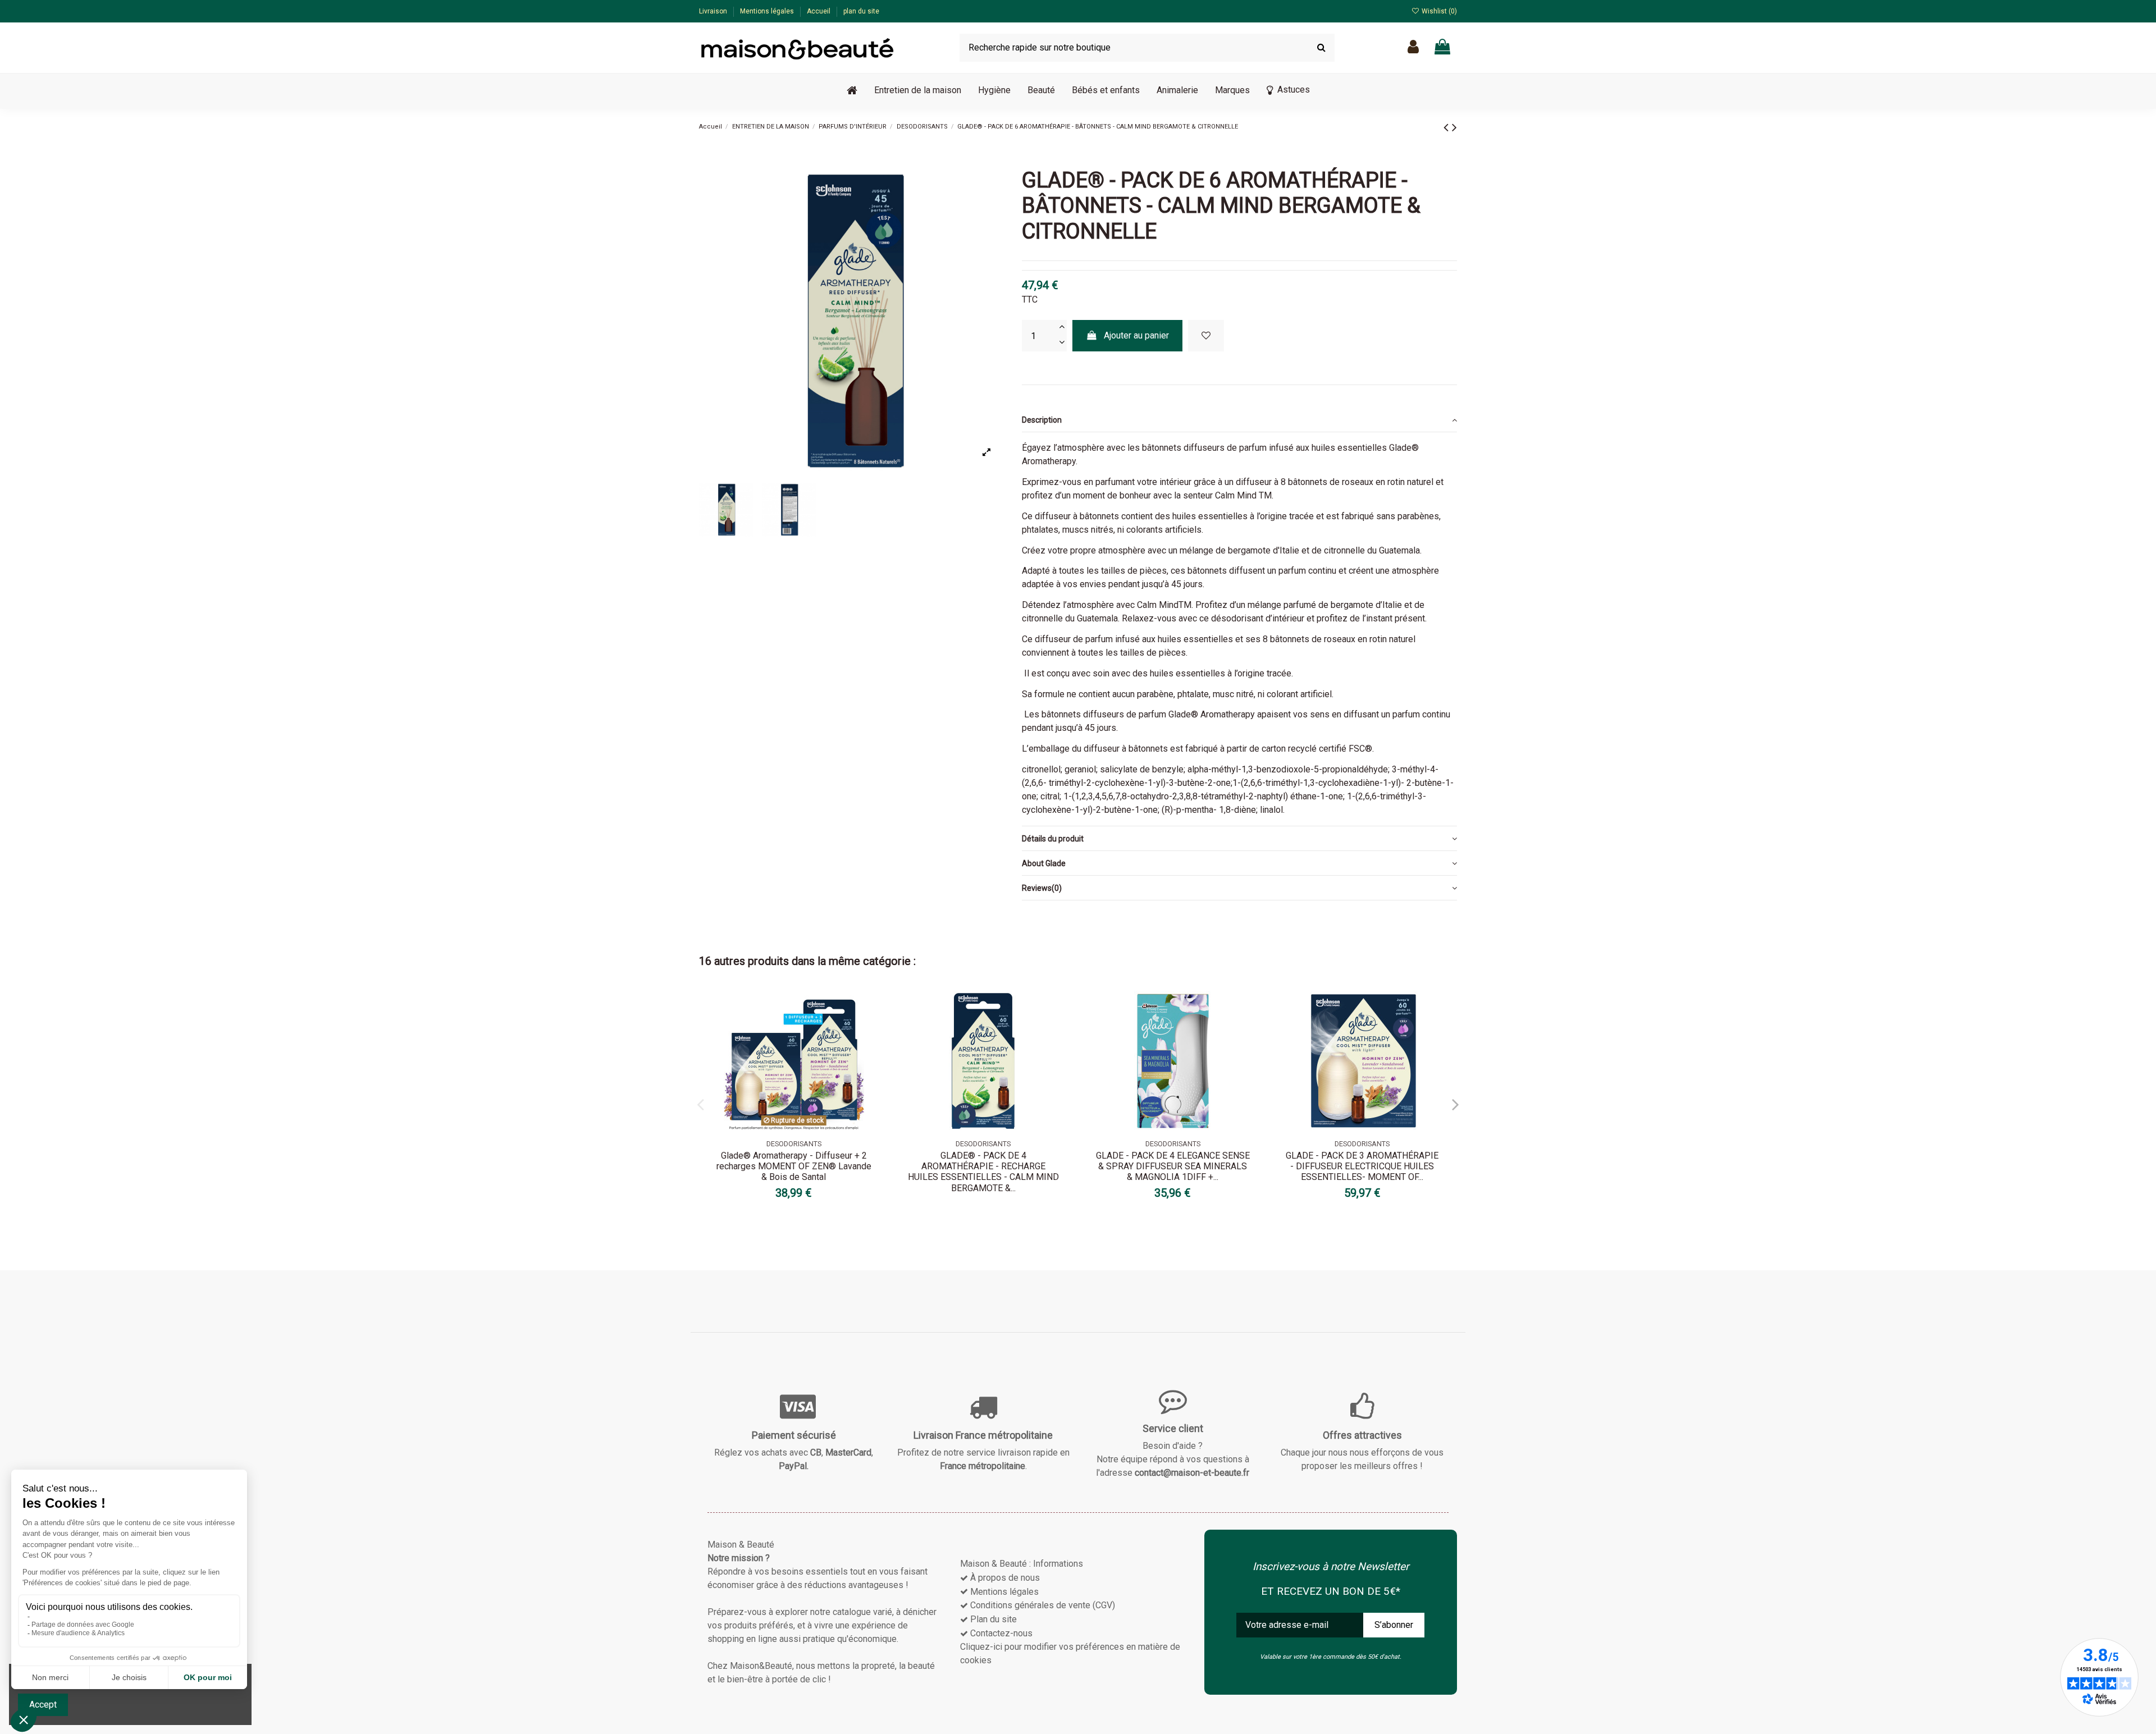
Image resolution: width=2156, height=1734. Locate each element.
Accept (43, 1705)
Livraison (714, 11)
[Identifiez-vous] (1413, 47)
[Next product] (1454, 127)
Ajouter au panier (1136, 335)
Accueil (819, 11)
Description (1042, 420)
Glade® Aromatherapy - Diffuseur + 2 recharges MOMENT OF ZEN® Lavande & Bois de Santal (794, 1166)
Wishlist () (1438, 11)
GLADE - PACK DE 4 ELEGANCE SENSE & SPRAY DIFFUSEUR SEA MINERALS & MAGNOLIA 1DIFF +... (1173, 1166)
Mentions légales (768, 11)
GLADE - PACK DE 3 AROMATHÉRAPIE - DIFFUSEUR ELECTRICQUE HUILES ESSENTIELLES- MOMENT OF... (1362, 1166)
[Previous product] (1448, 127)
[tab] (1239, 420)
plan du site (861, 11)
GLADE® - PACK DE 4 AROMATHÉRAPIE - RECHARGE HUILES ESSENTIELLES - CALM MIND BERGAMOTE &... (983, 1172)
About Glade (1044, 863)
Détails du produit (1053, 839)
